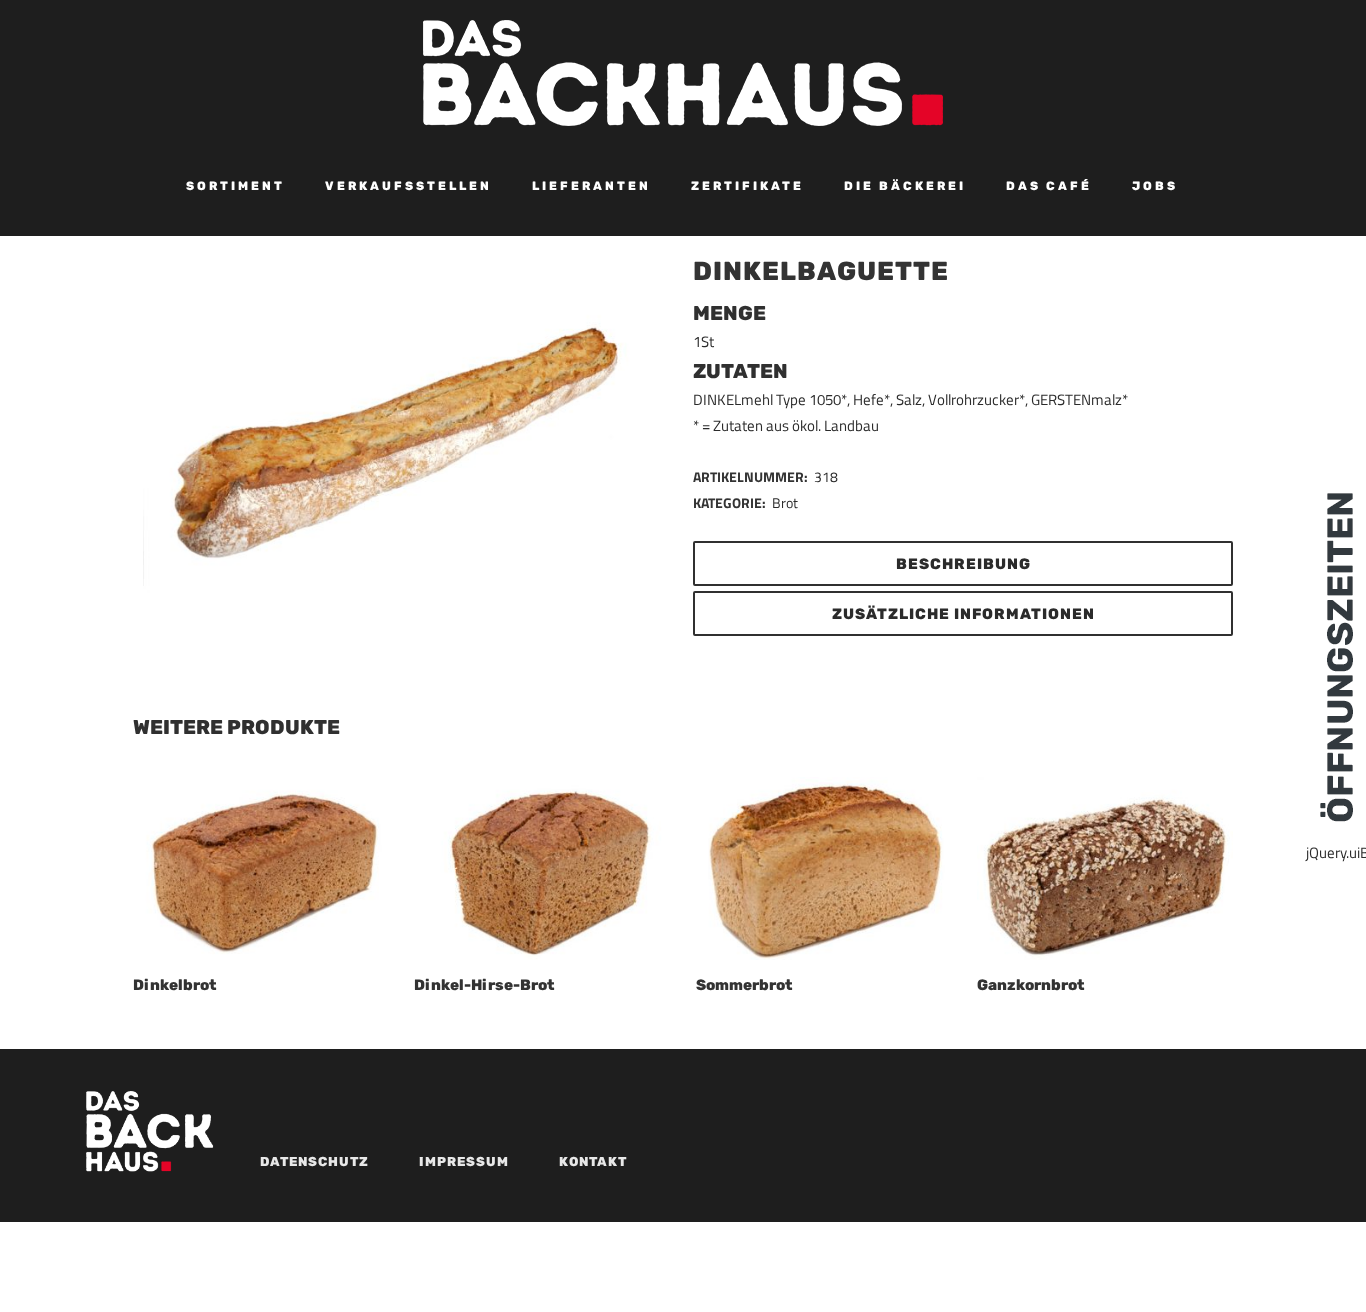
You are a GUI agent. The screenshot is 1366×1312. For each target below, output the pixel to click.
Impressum (464, 1161)
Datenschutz (314, 1161)
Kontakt (593, 1161)
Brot (785, 502)
